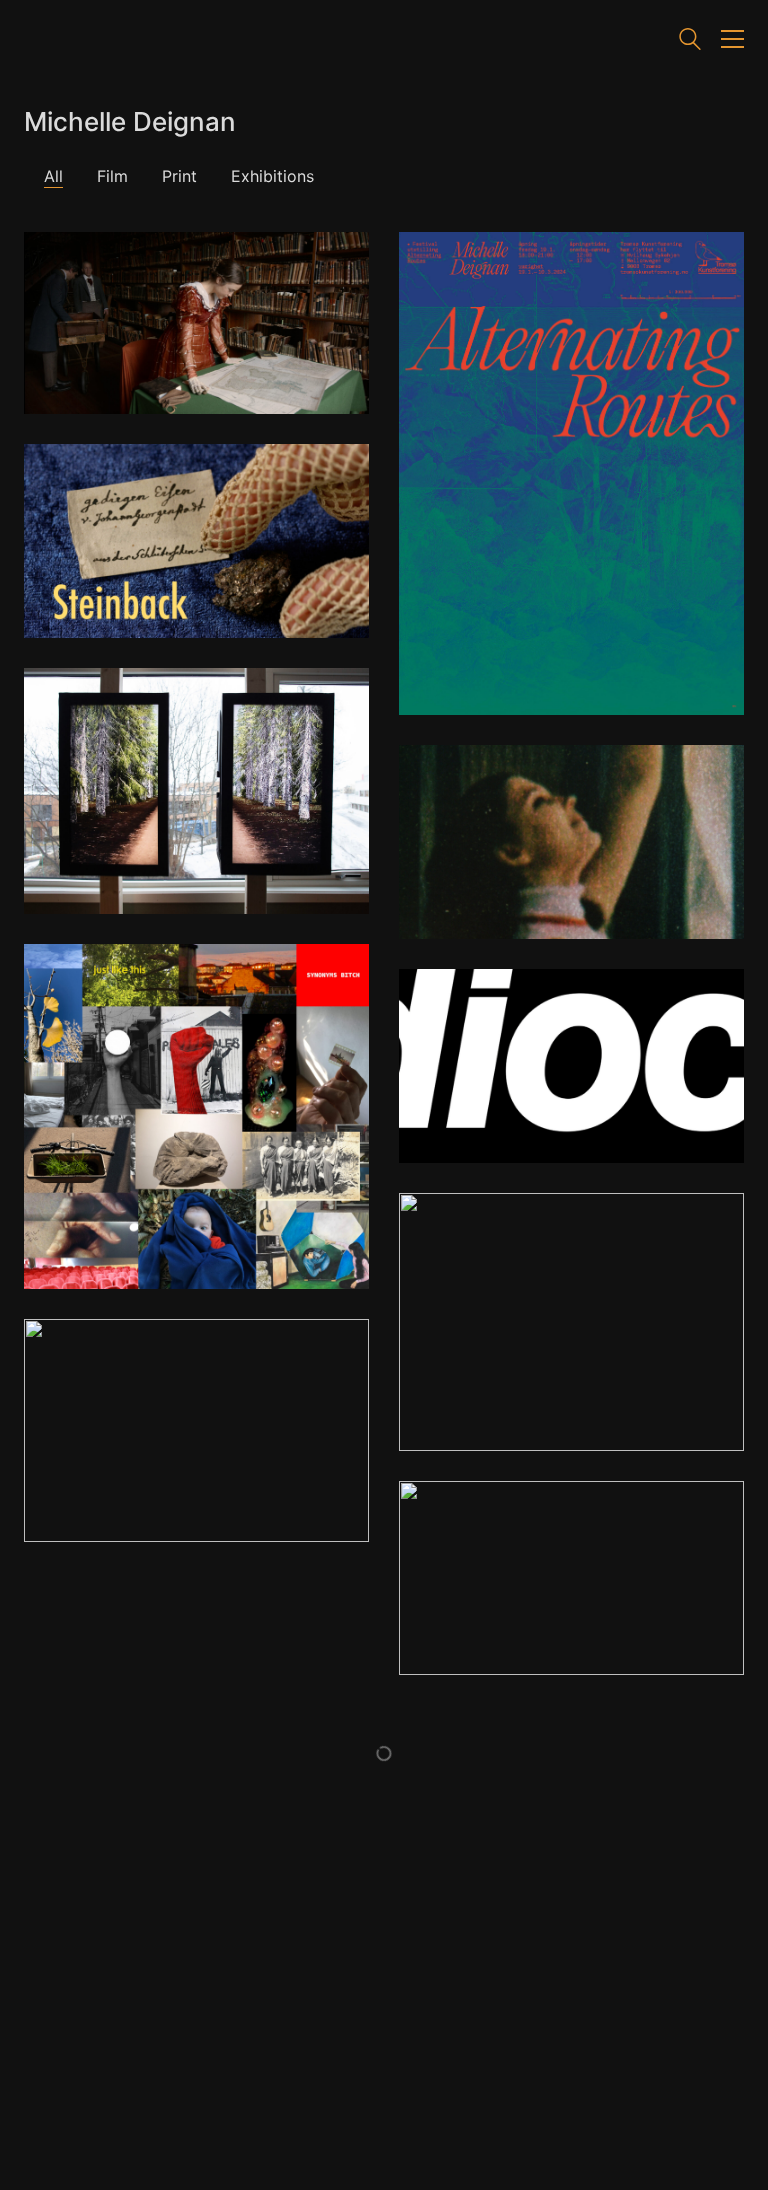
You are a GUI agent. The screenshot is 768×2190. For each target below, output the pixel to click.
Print (179, 176)
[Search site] (690, 41)
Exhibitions (272, 176)
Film (112, 176)
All (53, 176)
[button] (732, 39)
